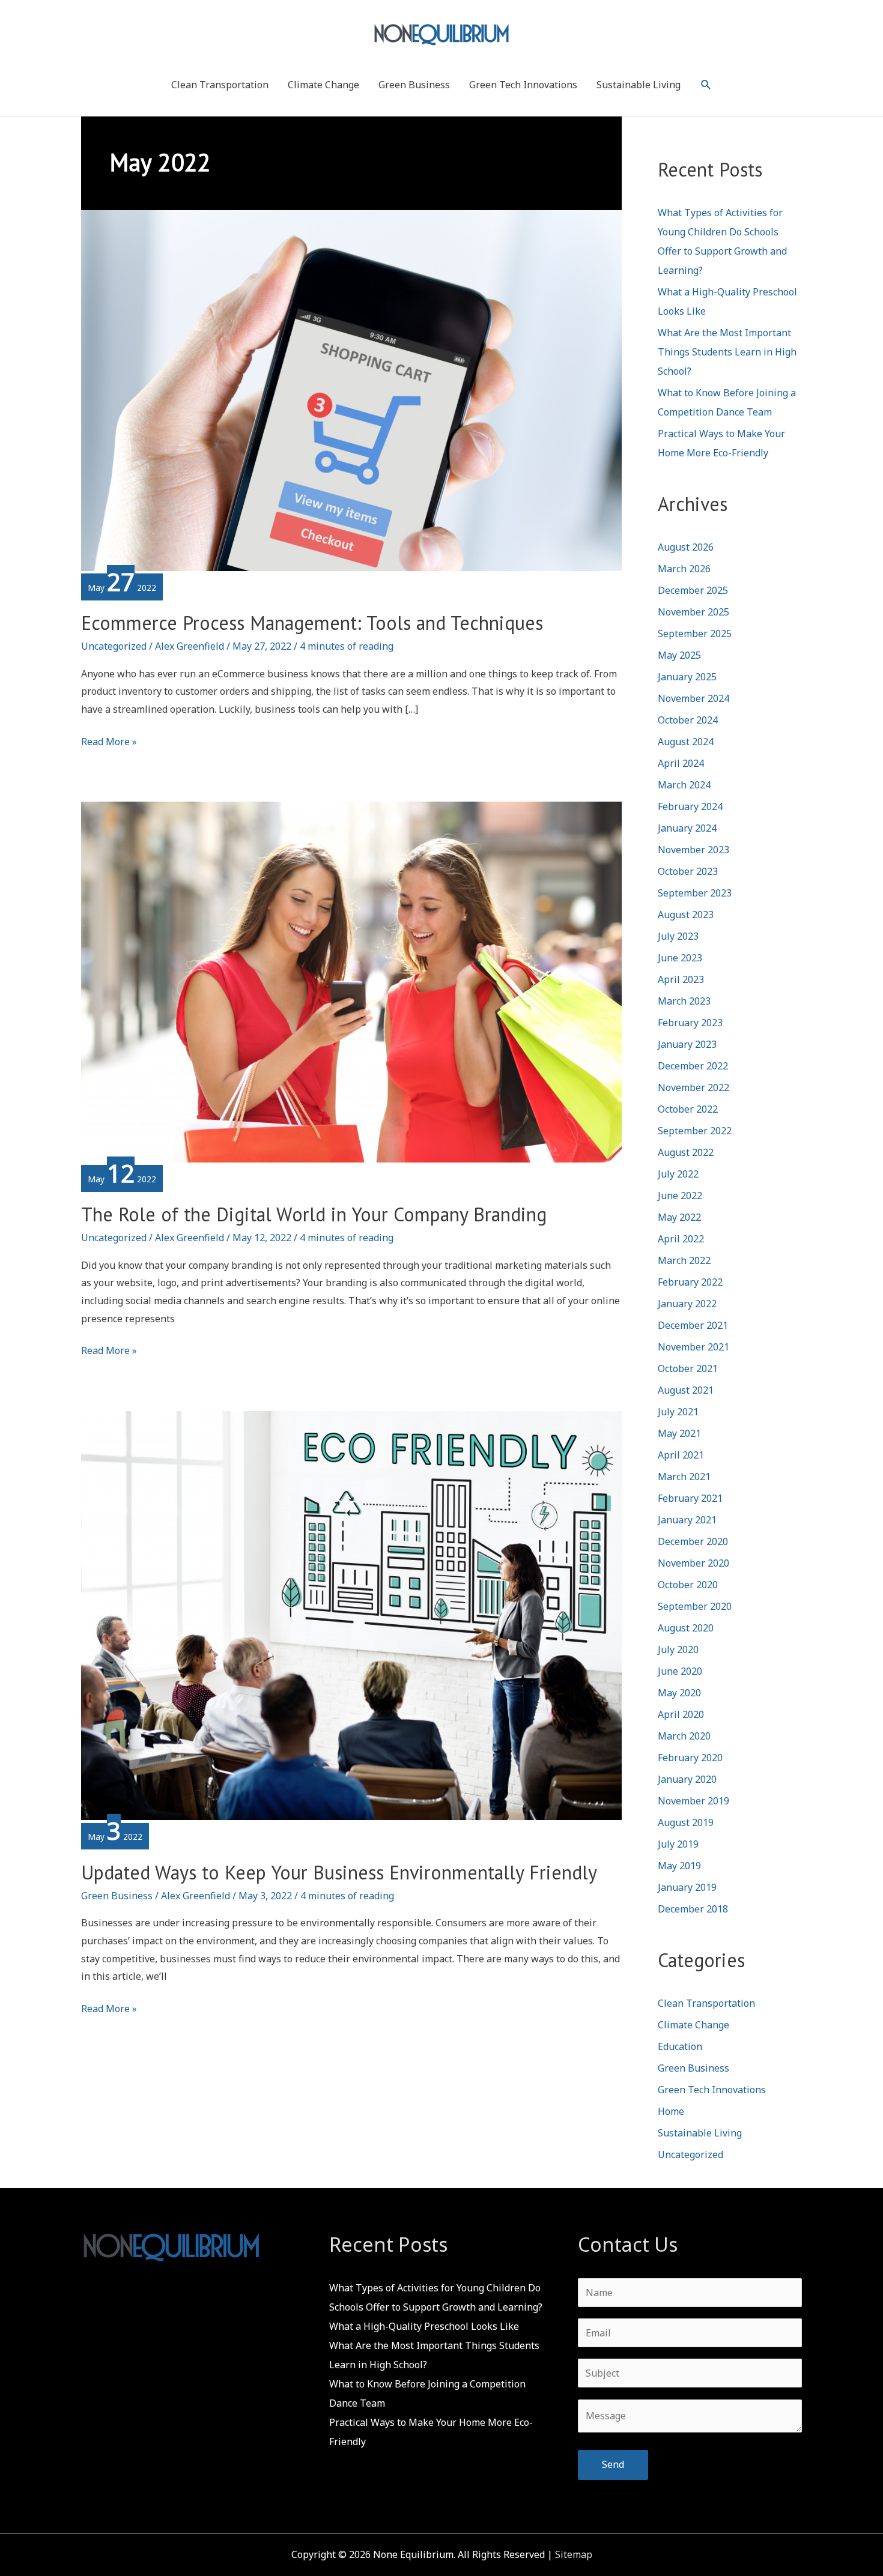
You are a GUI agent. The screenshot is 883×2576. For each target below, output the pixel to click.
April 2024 (681, 763)
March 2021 (684, 1477)
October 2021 (688, 1368)
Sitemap (574, 2554)
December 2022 (693, 1066)
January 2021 (687, 1520)
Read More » (109, 743)
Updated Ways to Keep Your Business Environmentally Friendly (339, 1872)
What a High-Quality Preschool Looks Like (424, 2326)
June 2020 (680, 1671)
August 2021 (686, 1390)
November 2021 (693, 1347)
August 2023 (686, 915)
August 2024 (686, 742)
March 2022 (684, 1260)
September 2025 (695, 633)
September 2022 (695, 1131)
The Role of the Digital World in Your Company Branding (314, 1214)
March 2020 (684, 1736)
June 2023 (680, 958)
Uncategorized (114, 646)
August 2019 (686, 1822)
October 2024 (688, 720)
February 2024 (690, 806)
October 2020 (688, 1585)
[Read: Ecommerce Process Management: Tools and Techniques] (351, 390)
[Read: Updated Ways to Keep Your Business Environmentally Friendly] (351, 1615)
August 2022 (686, 1152)
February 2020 (690, 1758)
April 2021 (681, 1455)
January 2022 (687, 1304)
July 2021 (678, 1412)
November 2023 (693, 850)
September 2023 (695, 893)
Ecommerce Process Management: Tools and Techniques (312, 623)
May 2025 (679, 655)
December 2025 (693, 590)
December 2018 (693, 1909)
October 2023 (688, 871)
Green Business (414, 85)
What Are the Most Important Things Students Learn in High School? (727, 352)
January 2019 (687, 1887)
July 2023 (678, 936)
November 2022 (693, 1087)
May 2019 (679, 1866)
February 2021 (690, 1498)
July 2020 (678, 1649)
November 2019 (693, 1801)
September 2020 (695, 1606)
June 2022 (680, 1196)
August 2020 (686, 1628)
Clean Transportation (220, 85)
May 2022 (679, 1217)
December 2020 (693, 1541)
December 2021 (693, 1325)
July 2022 (678, 1174)
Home (671, 2111)
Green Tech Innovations (523, 85)
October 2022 (688, 1109)
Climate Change (323, 85)
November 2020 (693, 1563)
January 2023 (687, 1044)
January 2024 (687, 828)
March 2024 (684, 785)
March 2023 (684, 1001)
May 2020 (679, 1693)
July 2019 (678, 1844)
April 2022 (681, 1239)
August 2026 (686, 547)
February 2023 (690, 1023)
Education (680, 2046)
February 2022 (690, 1282)
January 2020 (687, 1779)
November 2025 (693, 612)
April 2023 (681, 979)
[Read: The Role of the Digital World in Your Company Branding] (351, 981)
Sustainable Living (639, 85)
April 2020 (681, 1714)
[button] (706, 85)
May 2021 (679, 1433)
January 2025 (687, 677)
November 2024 (693, 698)
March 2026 (684, 569)
